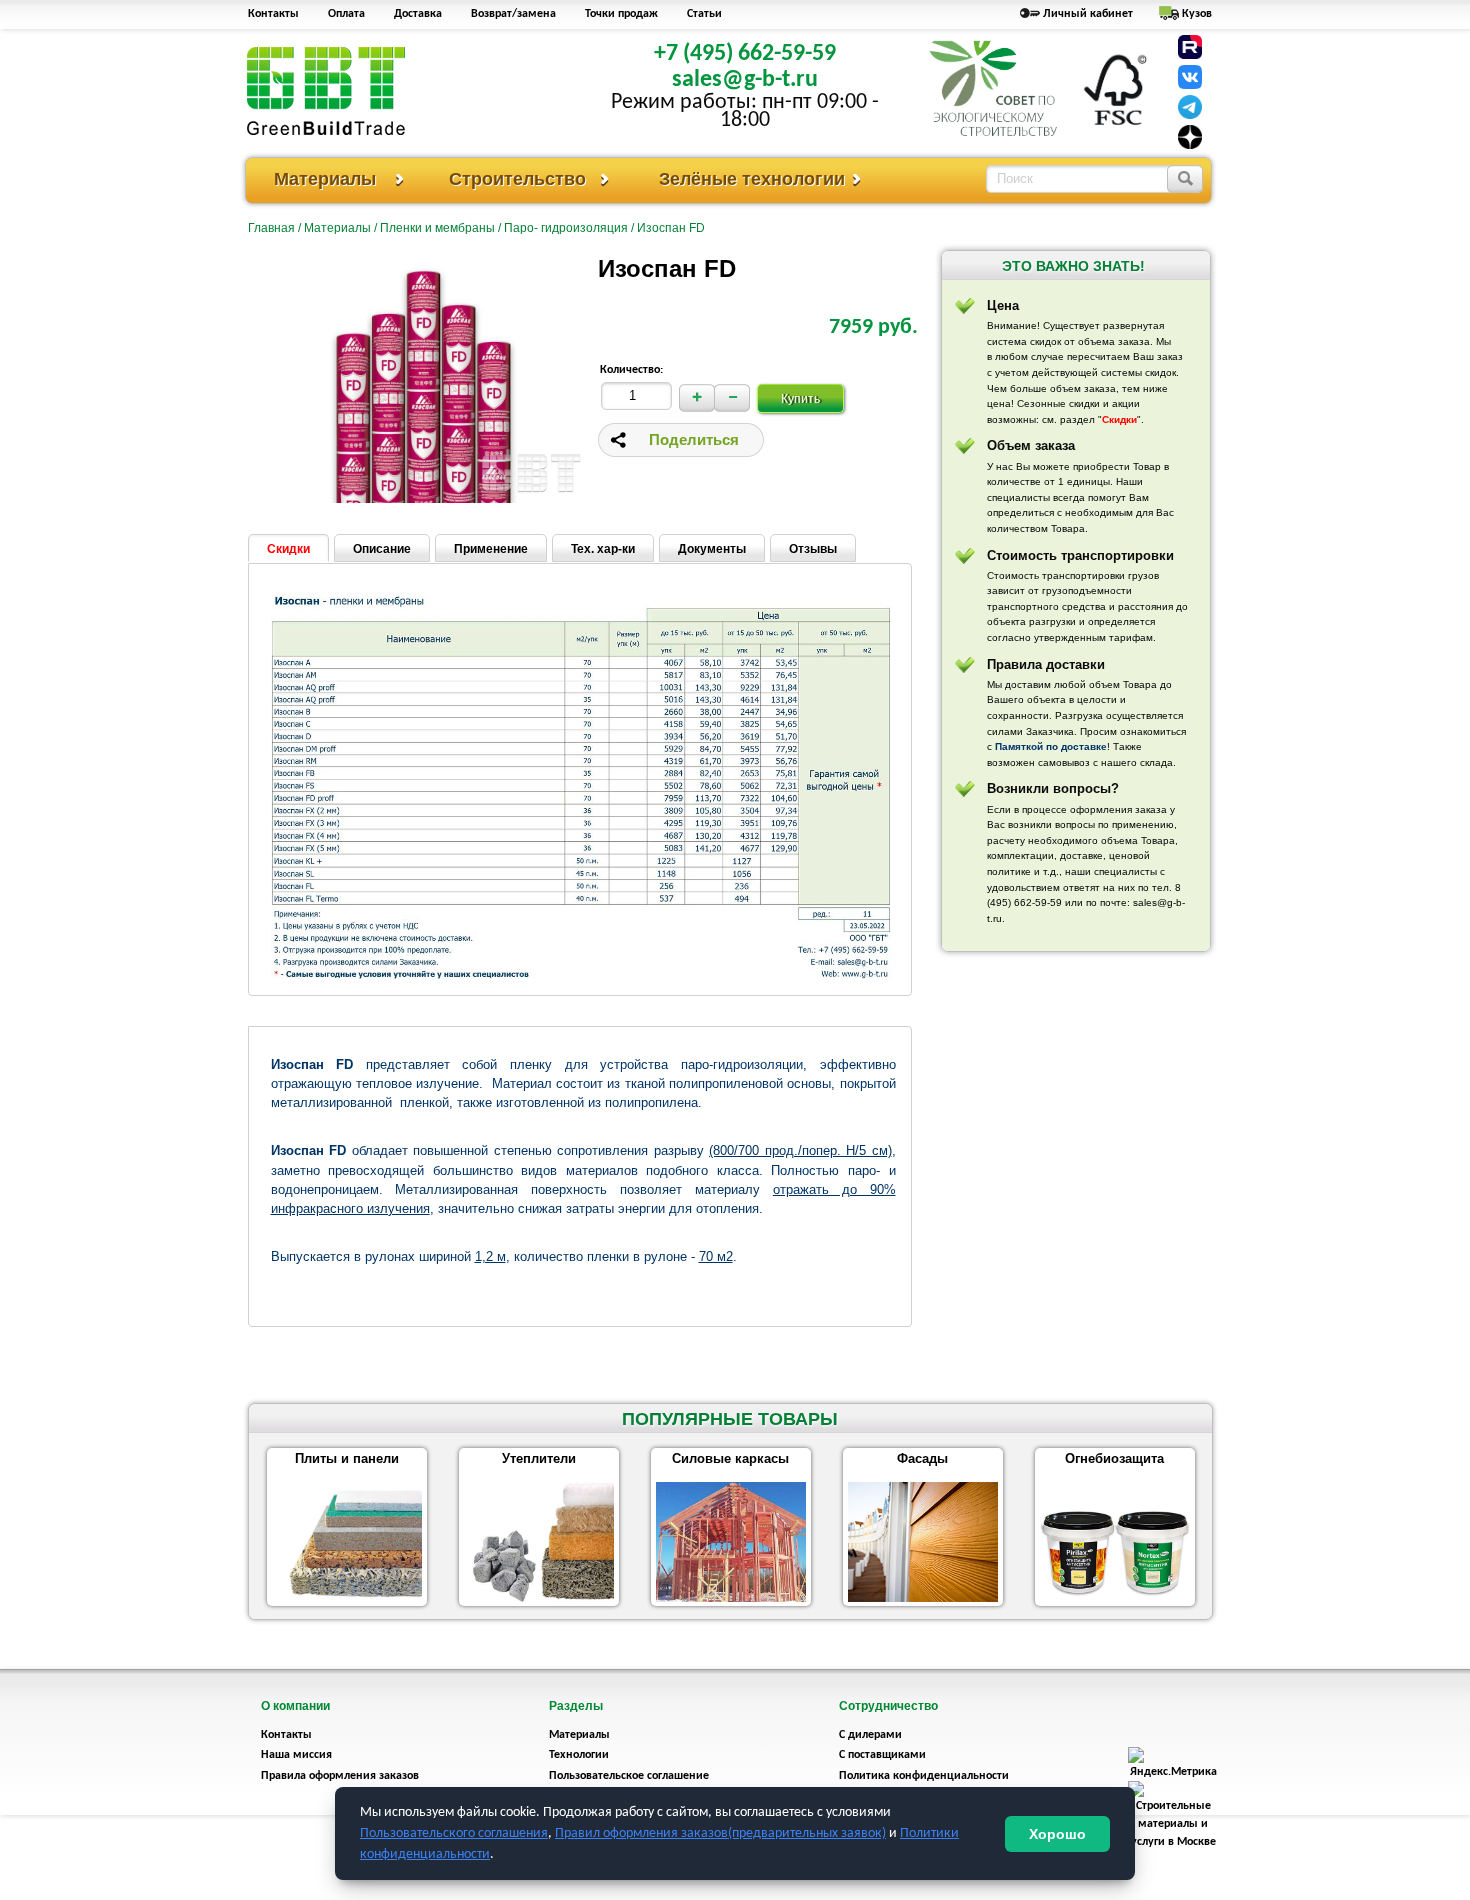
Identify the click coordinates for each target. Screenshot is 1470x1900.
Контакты (273, 14)
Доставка (418, 14)
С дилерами (870, 1735)
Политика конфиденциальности (924, 1776)
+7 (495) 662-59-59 (745, 54)
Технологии (579, 1755)
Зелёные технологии (752, 179)
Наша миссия (296, 1755)
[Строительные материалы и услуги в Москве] (1173, 1842)
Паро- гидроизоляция (566, 228)
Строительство (517, 179)
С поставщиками (882, 1755)
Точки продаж (621, 14)
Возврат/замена (513, 14)
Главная (271, 228)
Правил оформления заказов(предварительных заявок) (720, 1833)
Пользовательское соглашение (629, 1776)
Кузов (1197, 14)
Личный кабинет (1088, 14)
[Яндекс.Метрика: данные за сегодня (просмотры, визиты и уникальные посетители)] (1173, 1764)
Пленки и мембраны (437, 228)
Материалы (325, 179)
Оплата (346, 14)
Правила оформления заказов (340, 1776)
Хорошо (1057, 1834)
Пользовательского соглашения (454, 1833)
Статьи (704, 14)
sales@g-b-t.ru (745, 80)
